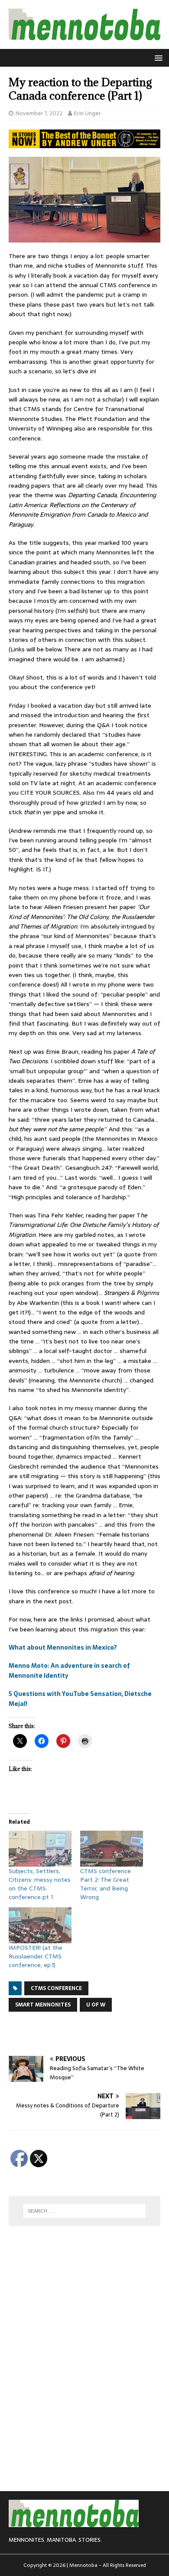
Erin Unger (88, 113)
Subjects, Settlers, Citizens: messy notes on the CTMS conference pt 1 (40, 1884)
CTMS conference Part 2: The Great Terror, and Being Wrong (106, 1884)
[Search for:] (85, 2211)
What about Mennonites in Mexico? (63, 1647)
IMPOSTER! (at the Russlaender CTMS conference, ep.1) (36, 1956)
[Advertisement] (89, 2034)
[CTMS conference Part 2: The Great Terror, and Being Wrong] (112, 1849)
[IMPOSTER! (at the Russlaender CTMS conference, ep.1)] (40, 1925)
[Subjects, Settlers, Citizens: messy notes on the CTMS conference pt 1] (40, 1849)
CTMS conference (56, 1988)
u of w (96, 2005)
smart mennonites (43, 2005)
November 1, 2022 (39, 113)
